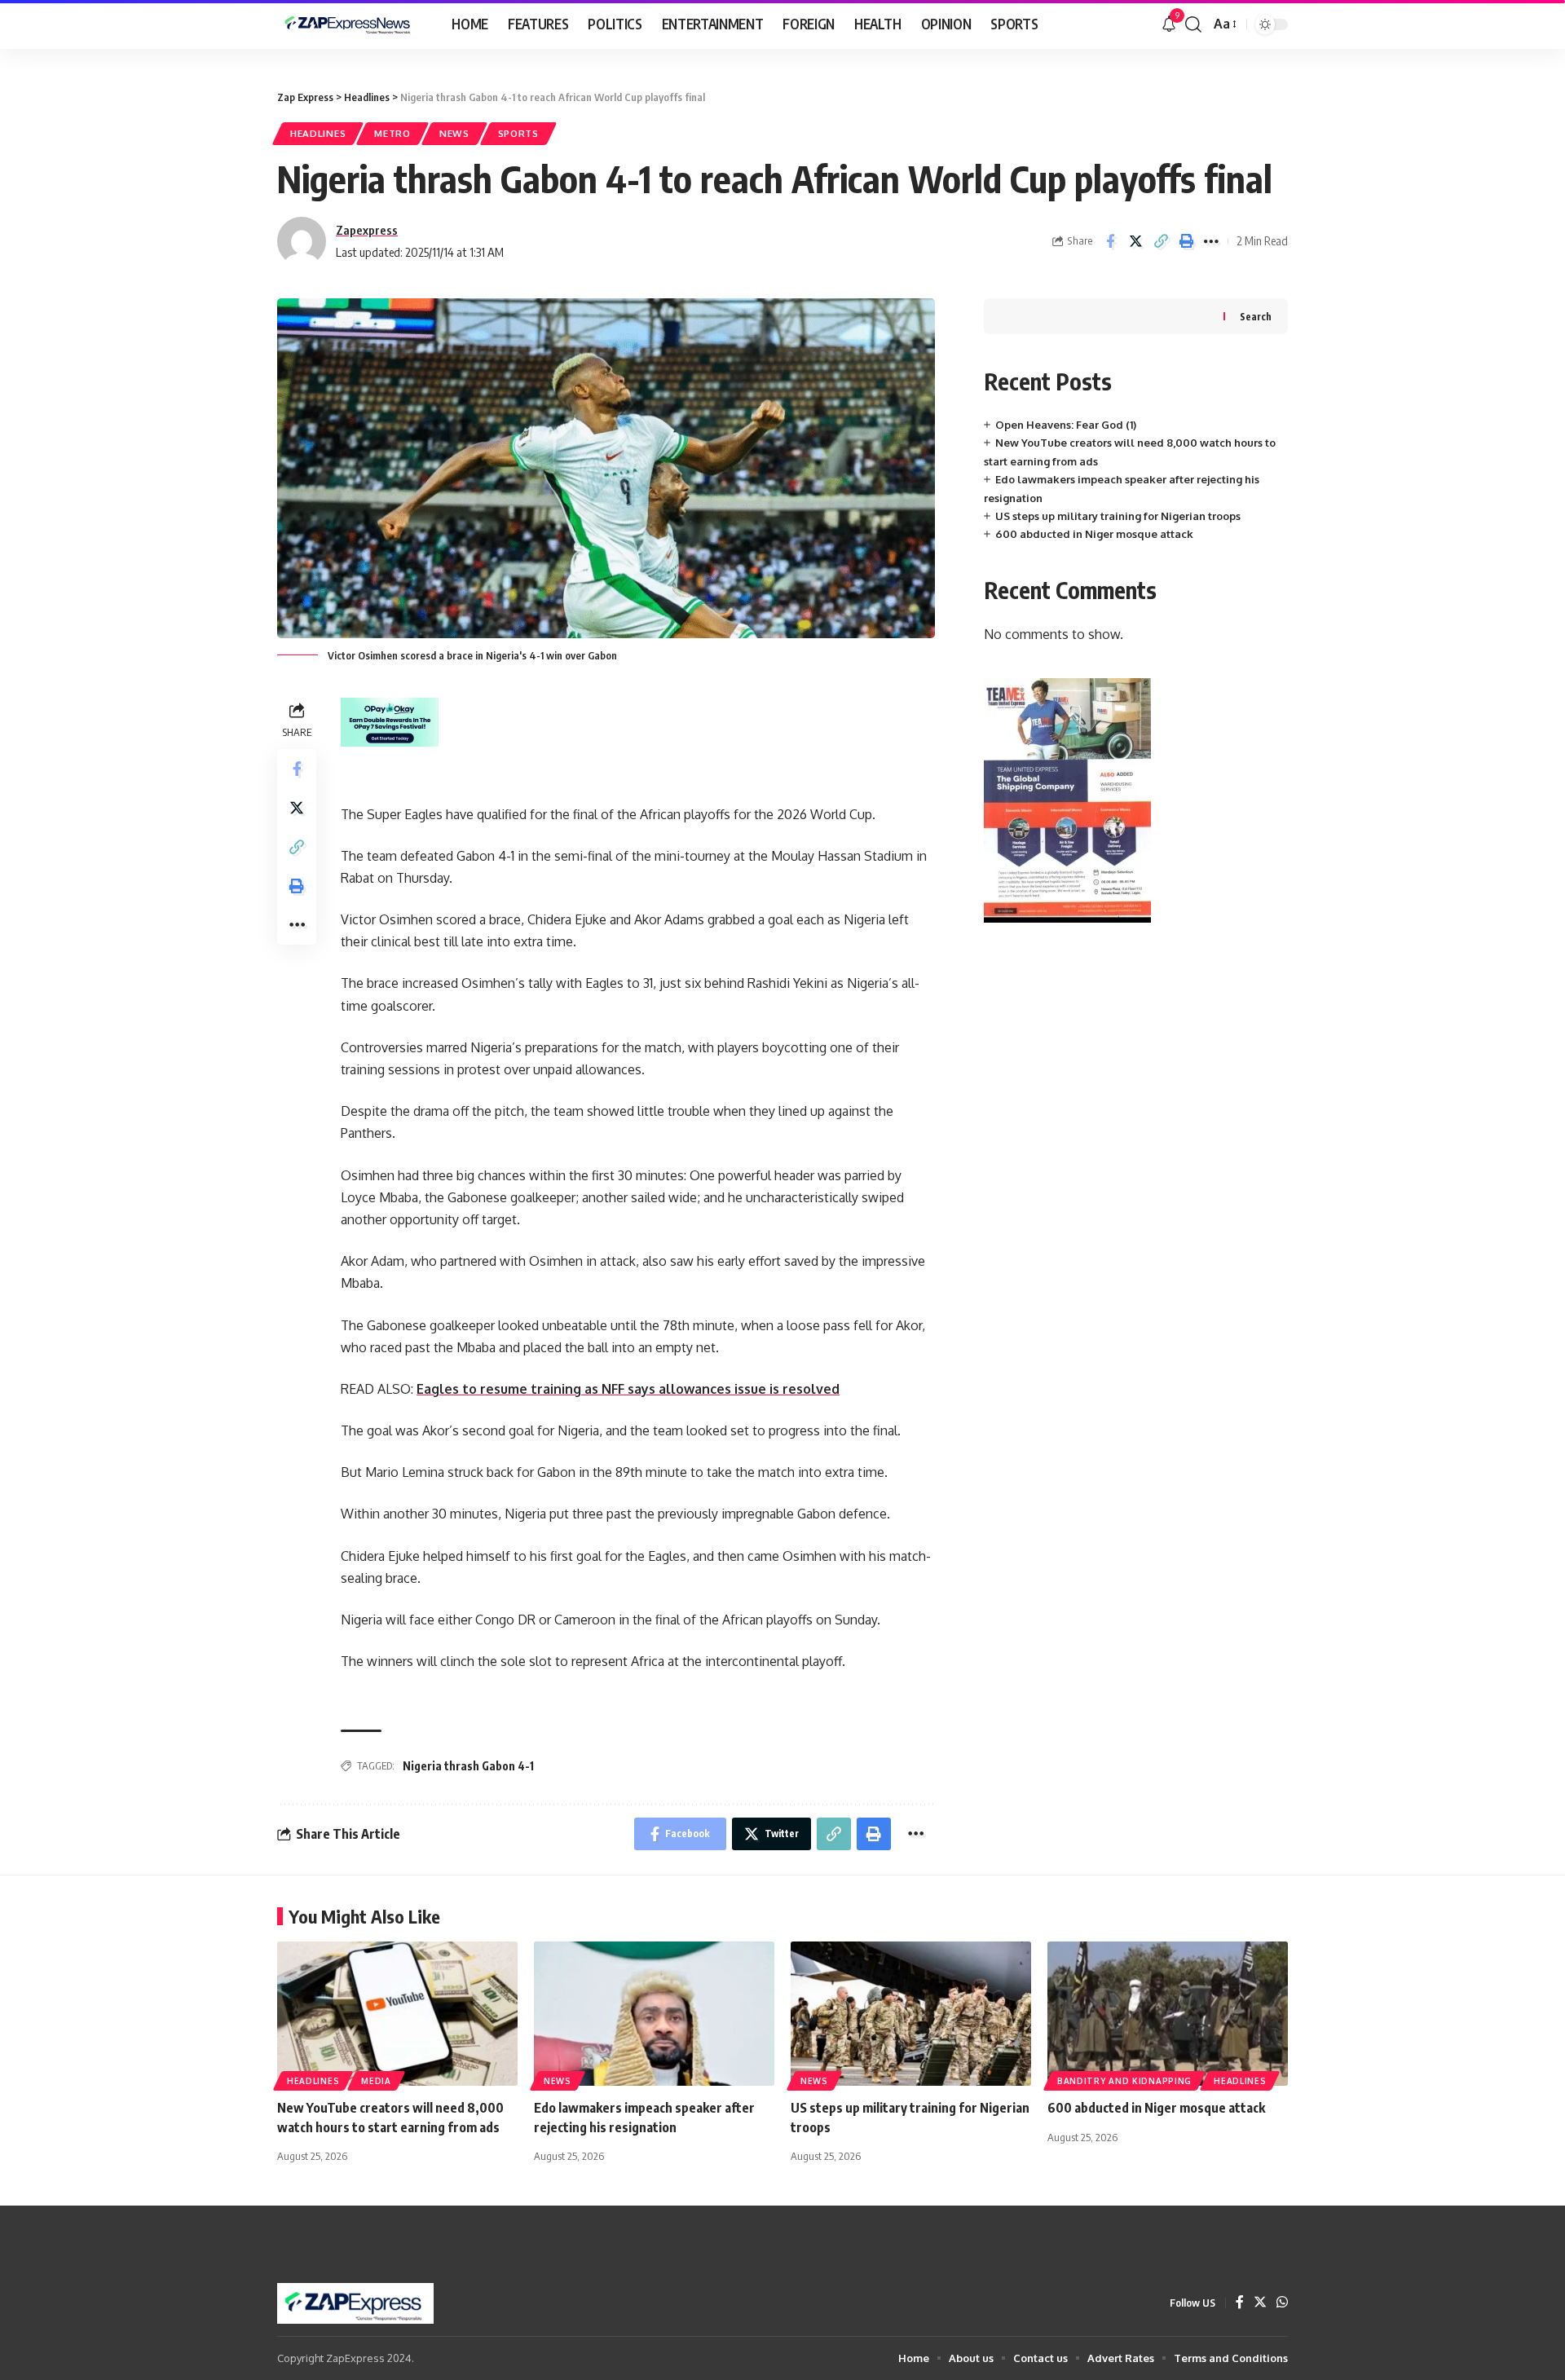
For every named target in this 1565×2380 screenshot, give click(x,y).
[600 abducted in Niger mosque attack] (1168, 2014)
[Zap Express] (351, 24)
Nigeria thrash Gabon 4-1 (468, 1766)
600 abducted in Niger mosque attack (1094, 534)
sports (518, 133)
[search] (1193, 24)
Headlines (318, 133)
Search (1256, 317)
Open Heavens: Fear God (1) (1066, 425)
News (454, 133)
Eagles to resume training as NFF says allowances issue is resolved (628, 1389)
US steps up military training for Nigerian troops (1118, 516)
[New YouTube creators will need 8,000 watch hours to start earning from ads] (397, 2014)
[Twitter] (1260, 2303)
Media (376, 2081)
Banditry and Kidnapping (1124, 2081)
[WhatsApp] (1282, 2303)
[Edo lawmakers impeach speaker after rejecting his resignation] (654, 2014)
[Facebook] (1240, 2303)
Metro (392, 133)
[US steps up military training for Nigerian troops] (911, 2014)
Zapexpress (367, 230)
